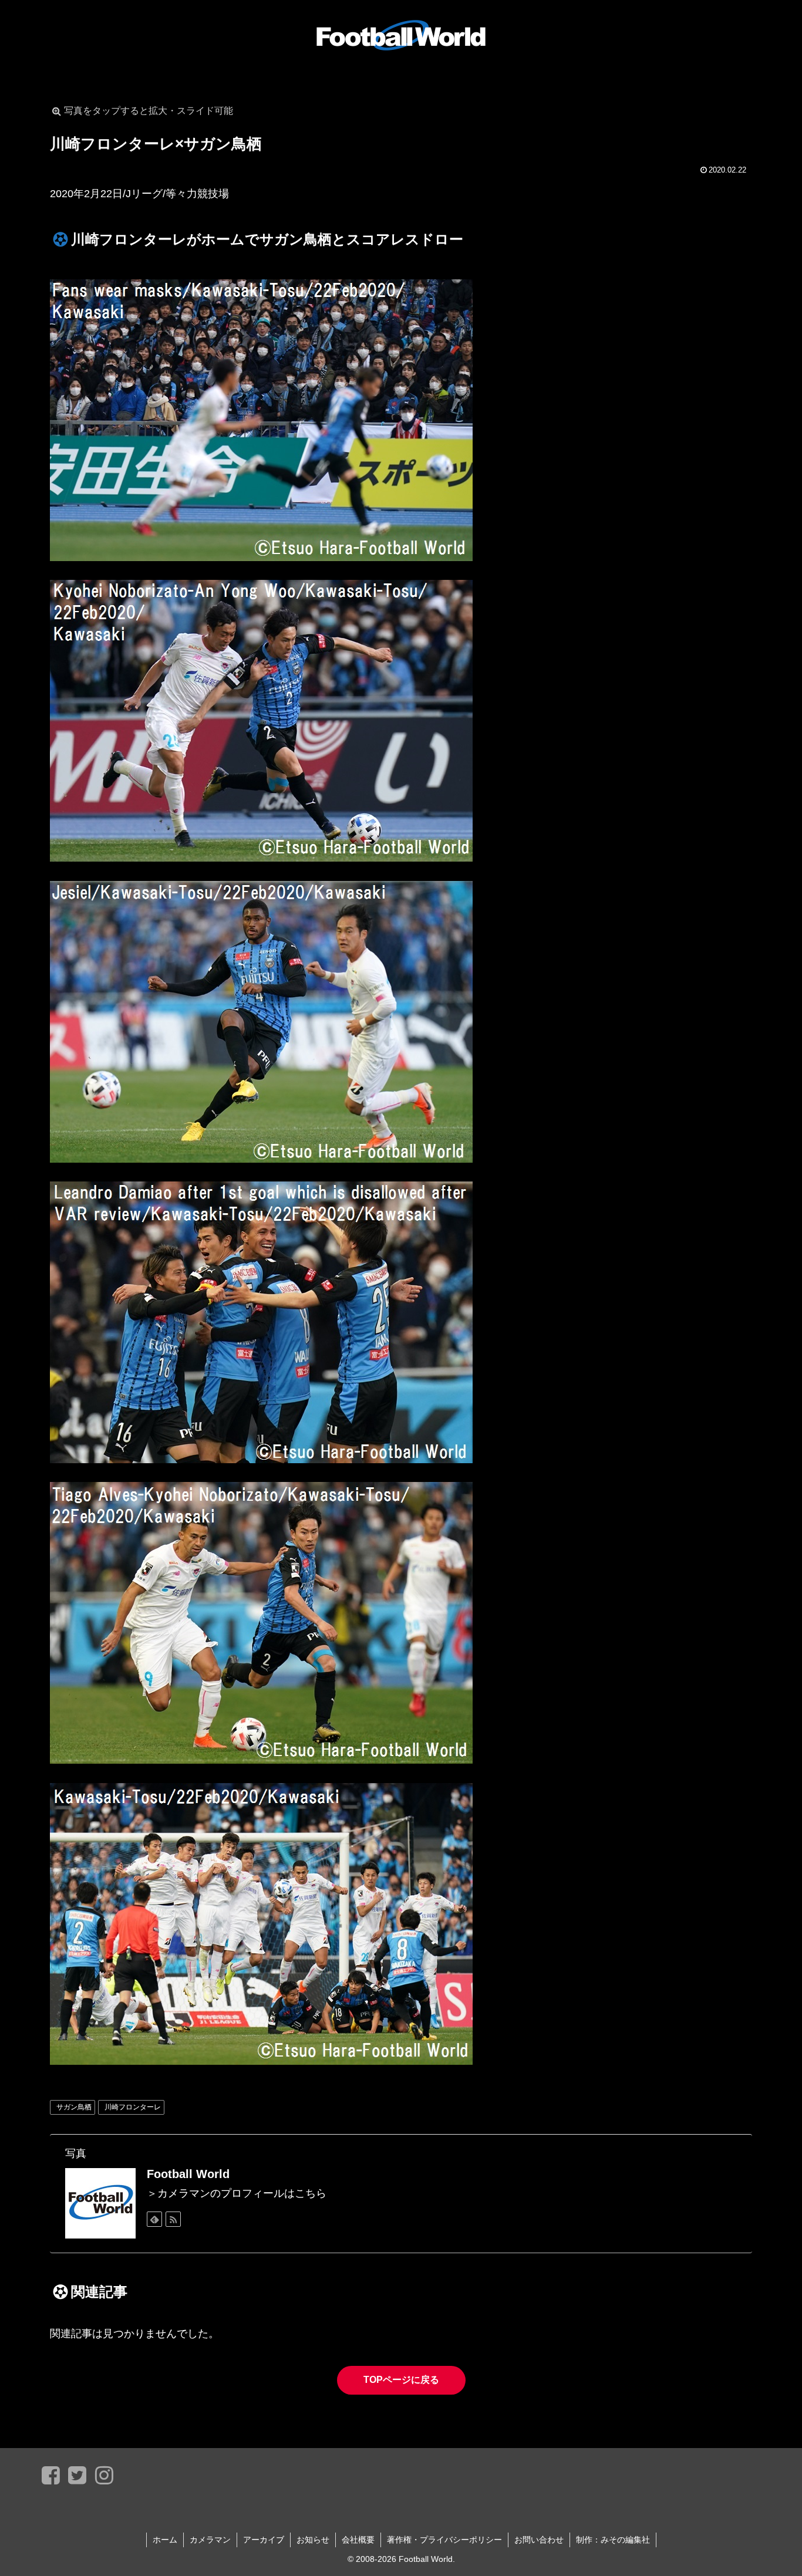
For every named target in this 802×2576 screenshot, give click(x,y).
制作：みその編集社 (613, 2540)
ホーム (165, 2540)
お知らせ (313, 2540)
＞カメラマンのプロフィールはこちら (237, 2193)
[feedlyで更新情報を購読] (154, 2219)
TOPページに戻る (401, 2380)
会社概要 (358, 2540)
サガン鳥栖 (74, 2107)
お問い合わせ (539, 2540)
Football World (188, 2174)
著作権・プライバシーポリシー (444, 2540)
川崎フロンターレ (133, 2107)
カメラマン (210, 2540)
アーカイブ (264, 2540)
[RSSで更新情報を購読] (173, 2219)
